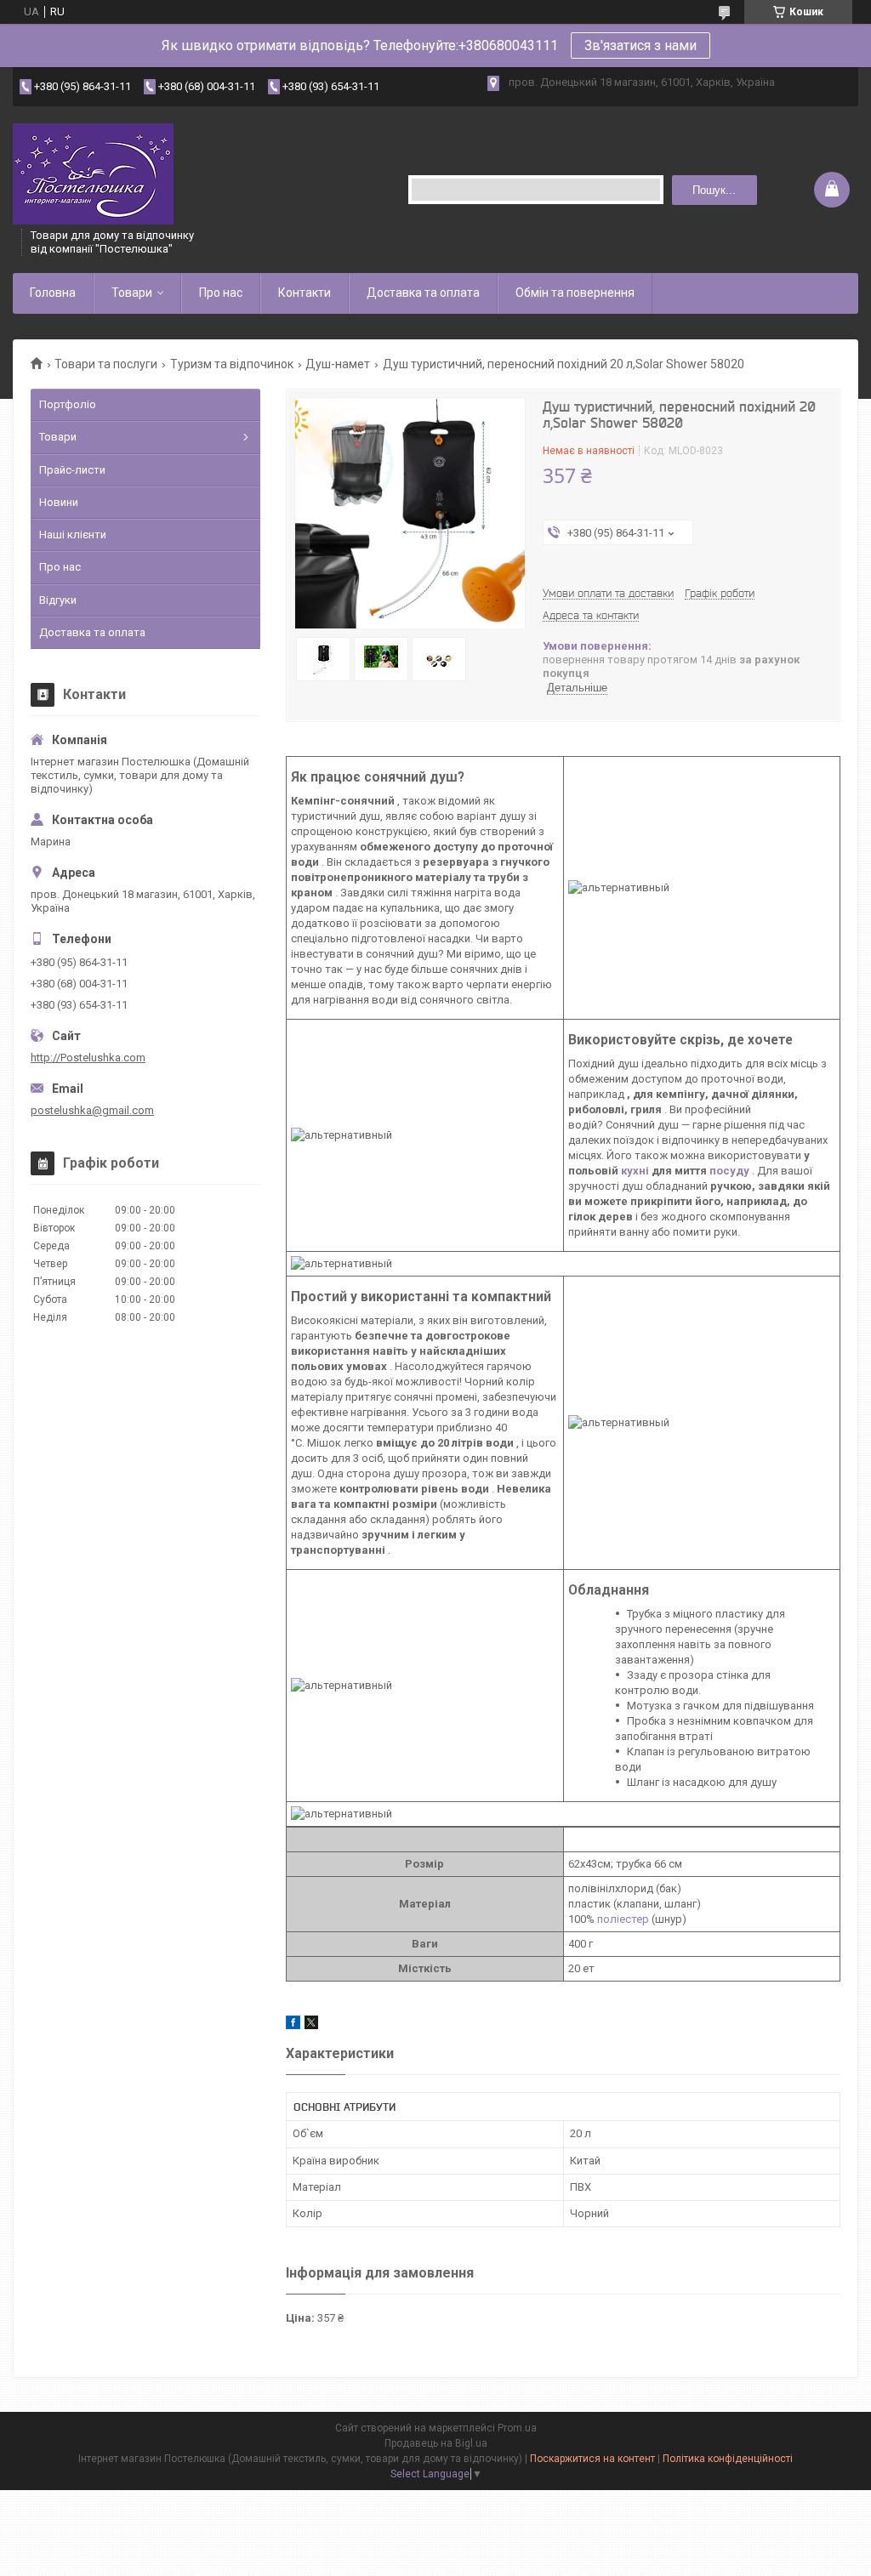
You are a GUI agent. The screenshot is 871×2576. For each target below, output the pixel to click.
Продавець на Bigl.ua (436, 2443)
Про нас (221, 293)
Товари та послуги (106, 364)
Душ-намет (338, 364)
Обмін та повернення (575, 293)
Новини (59, 502)
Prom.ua (517, 2428)
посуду (729, 1171)
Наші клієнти (73, 535)
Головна (53, 293)
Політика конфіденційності (728, 2459)
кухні (635, 1171)
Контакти (305, 293)
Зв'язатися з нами (640, 45)
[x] (311, 2025)
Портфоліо (68, 404)
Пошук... (714, 190)
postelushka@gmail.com (92, 1110)
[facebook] (293, 2025)
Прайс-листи (72, 470)
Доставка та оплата (423, 293)
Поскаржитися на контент (592, 2459)
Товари (132, 293)
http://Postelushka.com (88, 1058)
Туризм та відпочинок (232, 364)
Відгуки (58, 600)
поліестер (623, 1919)
